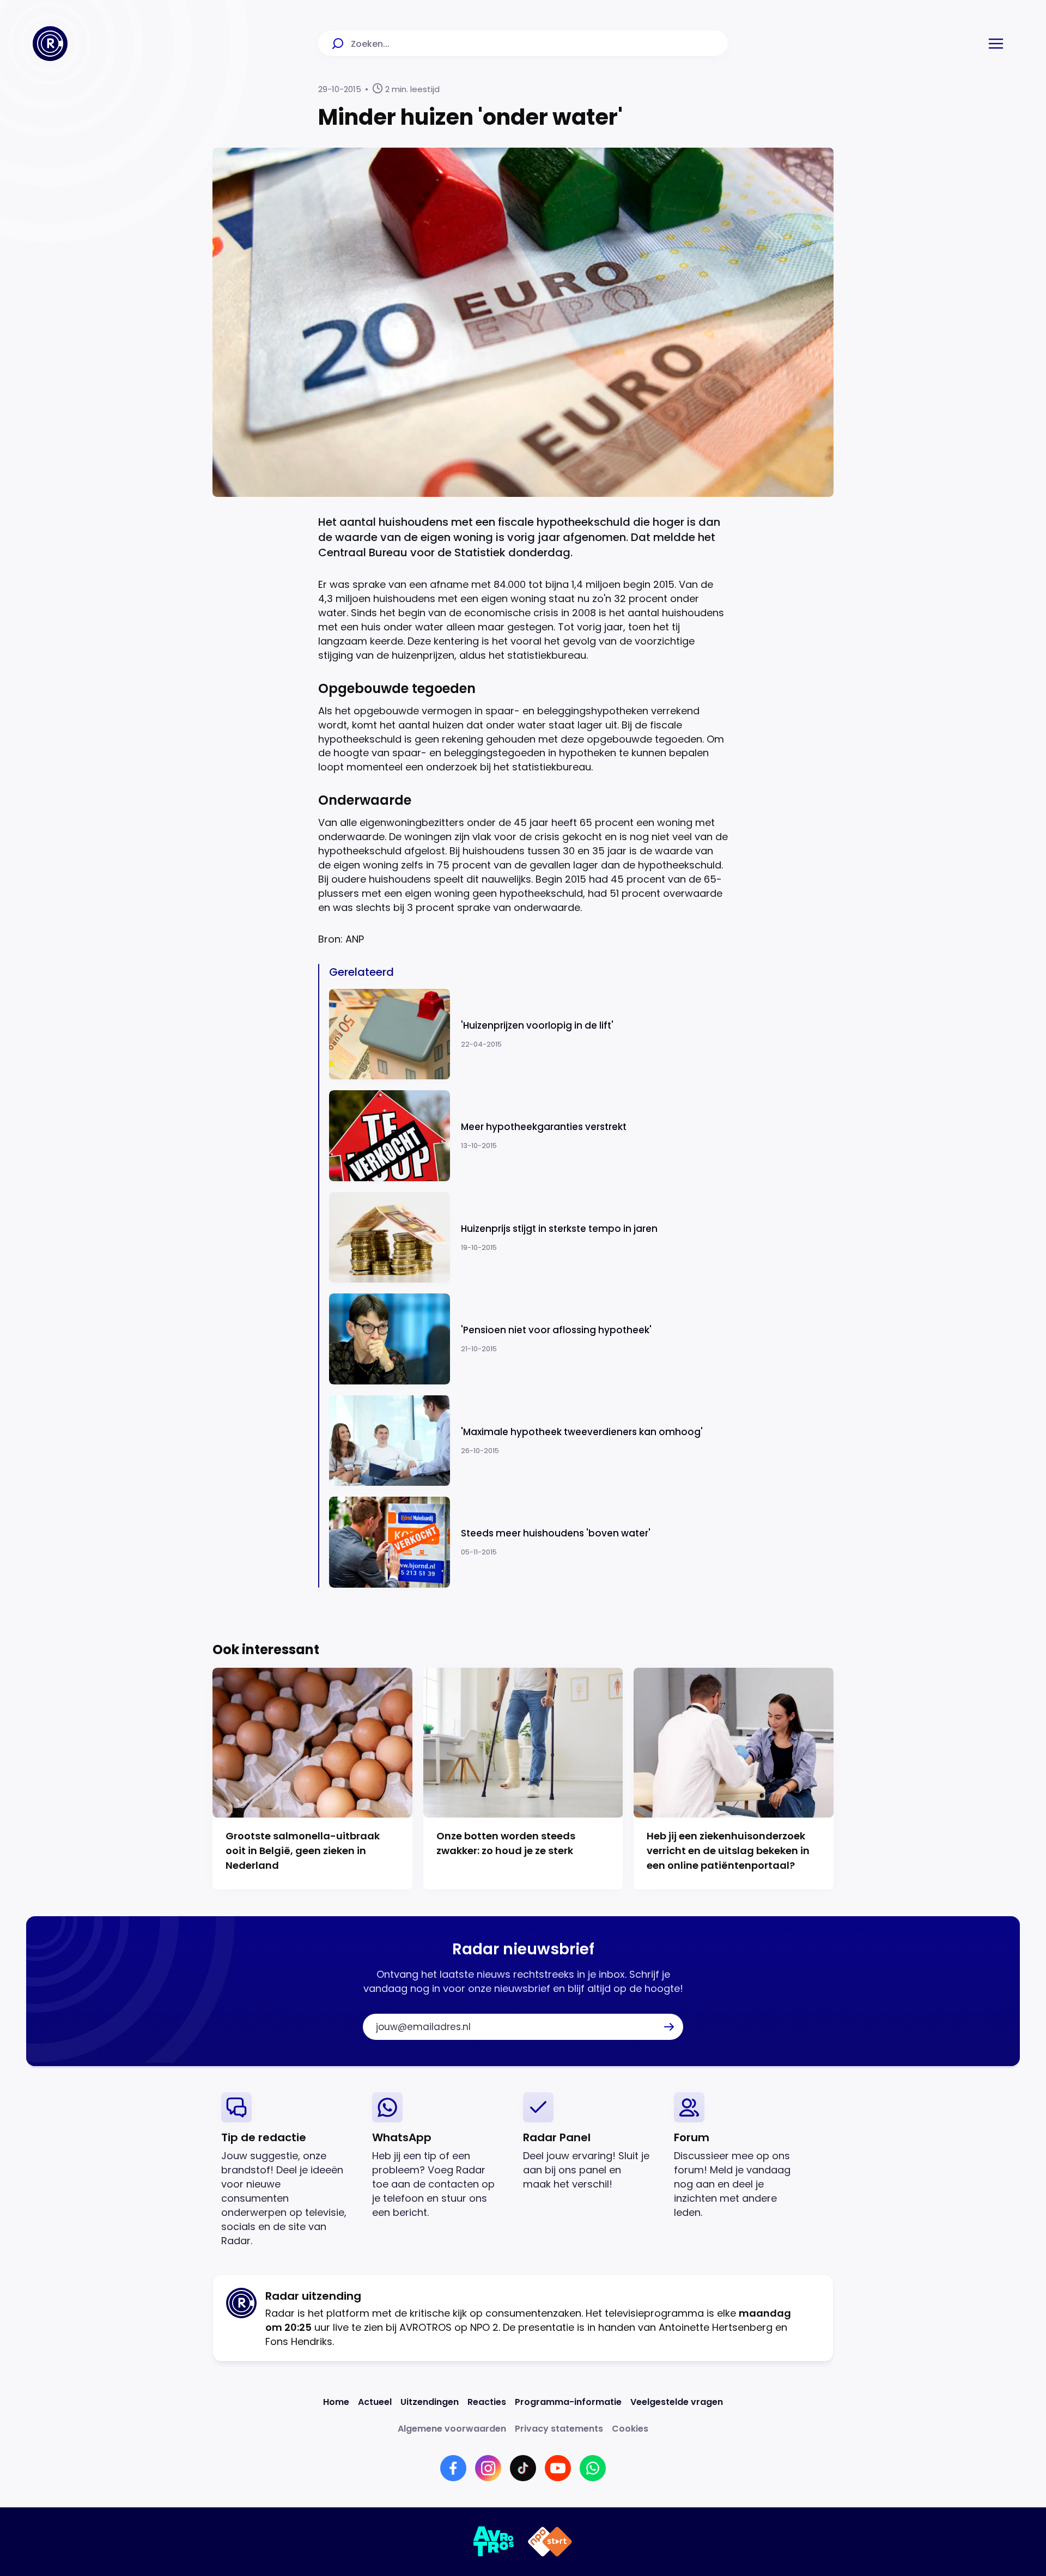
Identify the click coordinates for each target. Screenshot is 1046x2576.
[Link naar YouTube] (558, 2468)
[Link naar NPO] (550, 2542)
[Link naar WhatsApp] (593, 2468)
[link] (288, 2170)
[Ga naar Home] (50, 44)
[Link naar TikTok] (523, 2468)
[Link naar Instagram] (488, 2468)
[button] (996, 44)
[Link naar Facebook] (453, 2468)
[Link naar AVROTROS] (494, 2542)
